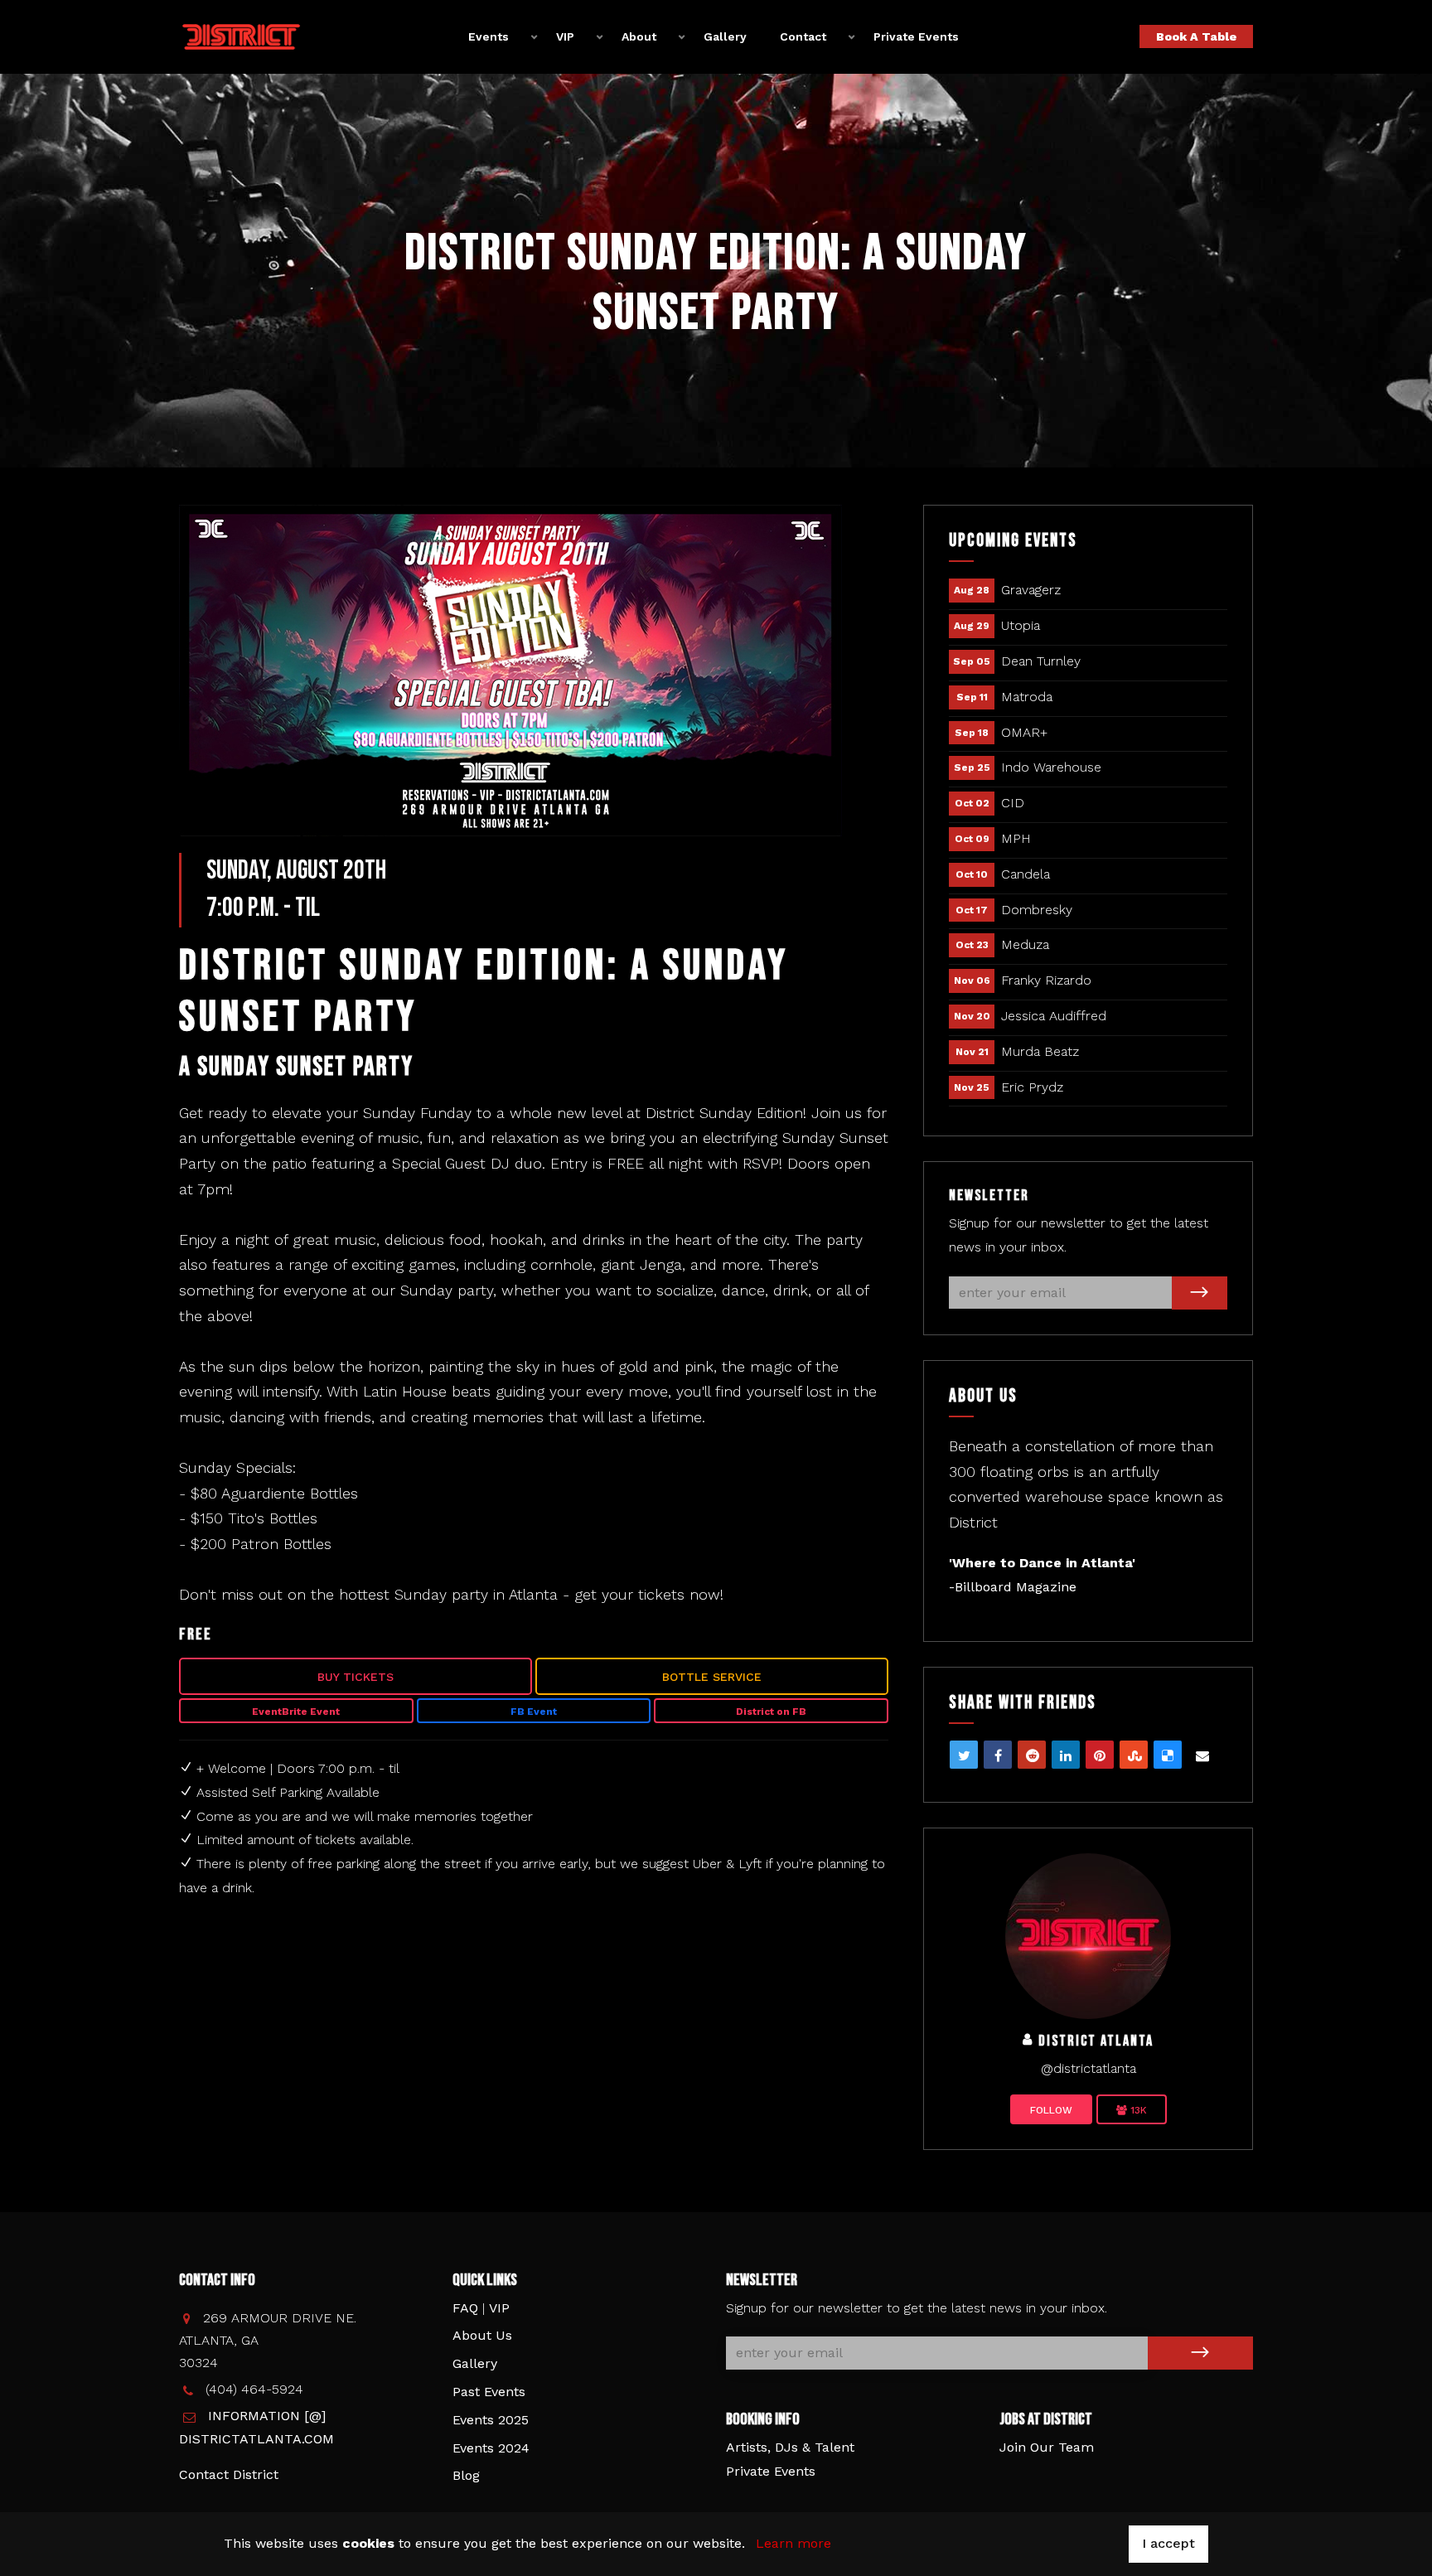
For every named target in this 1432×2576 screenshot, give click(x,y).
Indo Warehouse (1051, 767)
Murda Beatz (1040, 1051)
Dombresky (1037, 910)
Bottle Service (712, 1677)
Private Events (916, 36)
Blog (466, 2475)
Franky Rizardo (1046, 980)
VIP (499, 2308)
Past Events (489, 2392)
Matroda (1027, 697)
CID (1013, 803)
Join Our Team (1047, 2447)
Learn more (793, 2543)
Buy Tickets (356, 1677)
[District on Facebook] (1088, 1935)
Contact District (229, 2474)
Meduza (1025, 944)
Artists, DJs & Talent (790, 2447)
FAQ (465, 2308)
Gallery (725, 36)
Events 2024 (491, 2448)
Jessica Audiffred (1054, 1016)
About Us (482, 2335)
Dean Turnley (1041, 661)
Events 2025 (491, 2420)
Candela (1026, 874)
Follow (1051, 2110)
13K (1137, 2110)
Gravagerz (1031, 590)
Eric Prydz (1032, 1087)
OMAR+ (1024, 732)
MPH (1016, 838)
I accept (1168, 2543)
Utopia (1021, 625)
